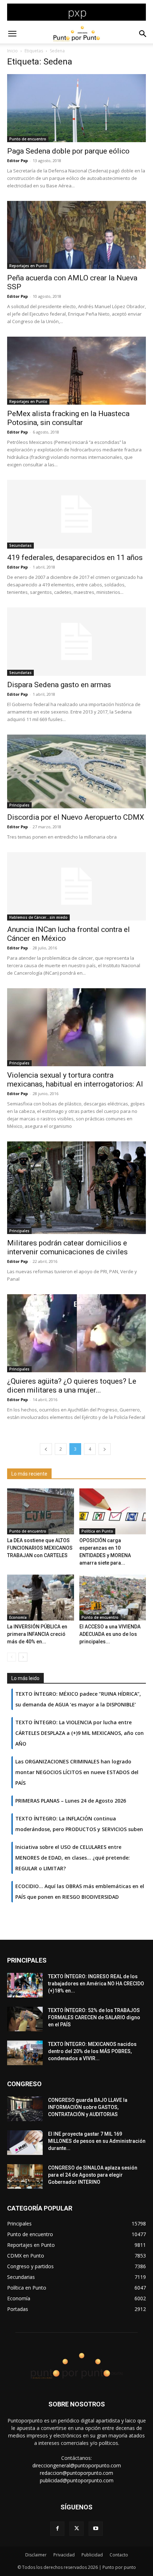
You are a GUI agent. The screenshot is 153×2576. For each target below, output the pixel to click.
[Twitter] (76, 2529)
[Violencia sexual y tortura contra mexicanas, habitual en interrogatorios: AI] (76, 1027)
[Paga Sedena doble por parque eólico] (76, 108)
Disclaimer (36, 2555)
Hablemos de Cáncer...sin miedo (38, 917)
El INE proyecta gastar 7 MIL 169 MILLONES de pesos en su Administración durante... (97, 2141)
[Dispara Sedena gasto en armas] (76, 642)
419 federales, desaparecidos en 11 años (75, 558)
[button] (12, 34)
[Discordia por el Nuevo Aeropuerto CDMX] (76, 771)
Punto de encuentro (28, 139)
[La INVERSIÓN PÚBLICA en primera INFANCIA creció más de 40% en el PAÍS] (41, 1598)
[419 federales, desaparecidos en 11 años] (76, 514)
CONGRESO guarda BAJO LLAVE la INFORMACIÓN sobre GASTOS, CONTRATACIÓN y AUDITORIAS (88, 2107)
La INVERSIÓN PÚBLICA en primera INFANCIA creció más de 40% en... (37, 1634)
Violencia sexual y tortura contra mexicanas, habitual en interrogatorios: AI (75, 1080)
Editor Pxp (17, 160)
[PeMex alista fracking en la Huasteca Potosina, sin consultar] (76, 371)
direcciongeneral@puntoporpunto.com (77, 2465)
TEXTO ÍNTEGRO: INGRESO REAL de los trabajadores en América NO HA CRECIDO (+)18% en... (96, 1984)
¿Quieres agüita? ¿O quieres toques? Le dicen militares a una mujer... (72, 1386)
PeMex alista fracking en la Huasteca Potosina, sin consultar (68, 418)
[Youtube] (96, 2529)
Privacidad (64, 2555)
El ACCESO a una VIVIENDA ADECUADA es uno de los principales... (110, 1634)
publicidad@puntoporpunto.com (77, 2480)
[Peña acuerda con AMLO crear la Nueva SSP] (76, 235)
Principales (19, 805)
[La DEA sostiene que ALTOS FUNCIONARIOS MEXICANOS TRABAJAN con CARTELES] (41, 1511)
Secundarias (20, 545)
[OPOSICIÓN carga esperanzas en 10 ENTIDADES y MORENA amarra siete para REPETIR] (113, 1511)
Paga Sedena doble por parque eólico (68, 151)
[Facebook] (57, 2529)
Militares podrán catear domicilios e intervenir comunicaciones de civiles (67, 1247)
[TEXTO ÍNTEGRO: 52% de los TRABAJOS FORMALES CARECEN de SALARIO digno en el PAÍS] (25, 2019)
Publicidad (92, 2555)
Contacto (119, 2555)
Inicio (12, 51)
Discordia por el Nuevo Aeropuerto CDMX (76, 817)
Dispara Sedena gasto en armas (59, 685)
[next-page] (105, 1449)
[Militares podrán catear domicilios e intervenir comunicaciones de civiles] (76, 1188)
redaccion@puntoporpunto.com (76, 2473)
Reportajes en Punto (28, 266)
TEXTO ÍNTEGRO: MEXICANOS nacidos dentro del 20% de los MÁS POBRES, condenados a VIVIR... (92, 2051)
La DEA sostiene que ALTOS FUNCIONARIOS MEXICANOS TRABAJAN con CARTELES (40, 1548)
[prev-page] (46, 1449)
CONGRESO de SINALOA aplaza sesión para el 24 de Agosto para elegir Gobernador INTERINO (93, 2175)
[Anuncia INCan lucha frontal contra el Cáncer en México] (76, 887)
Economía (18, 1617)
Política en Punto (97, 1531)
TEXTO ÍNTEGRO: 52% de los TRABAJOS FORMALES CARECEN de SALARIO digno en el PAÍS (94, 2017)
